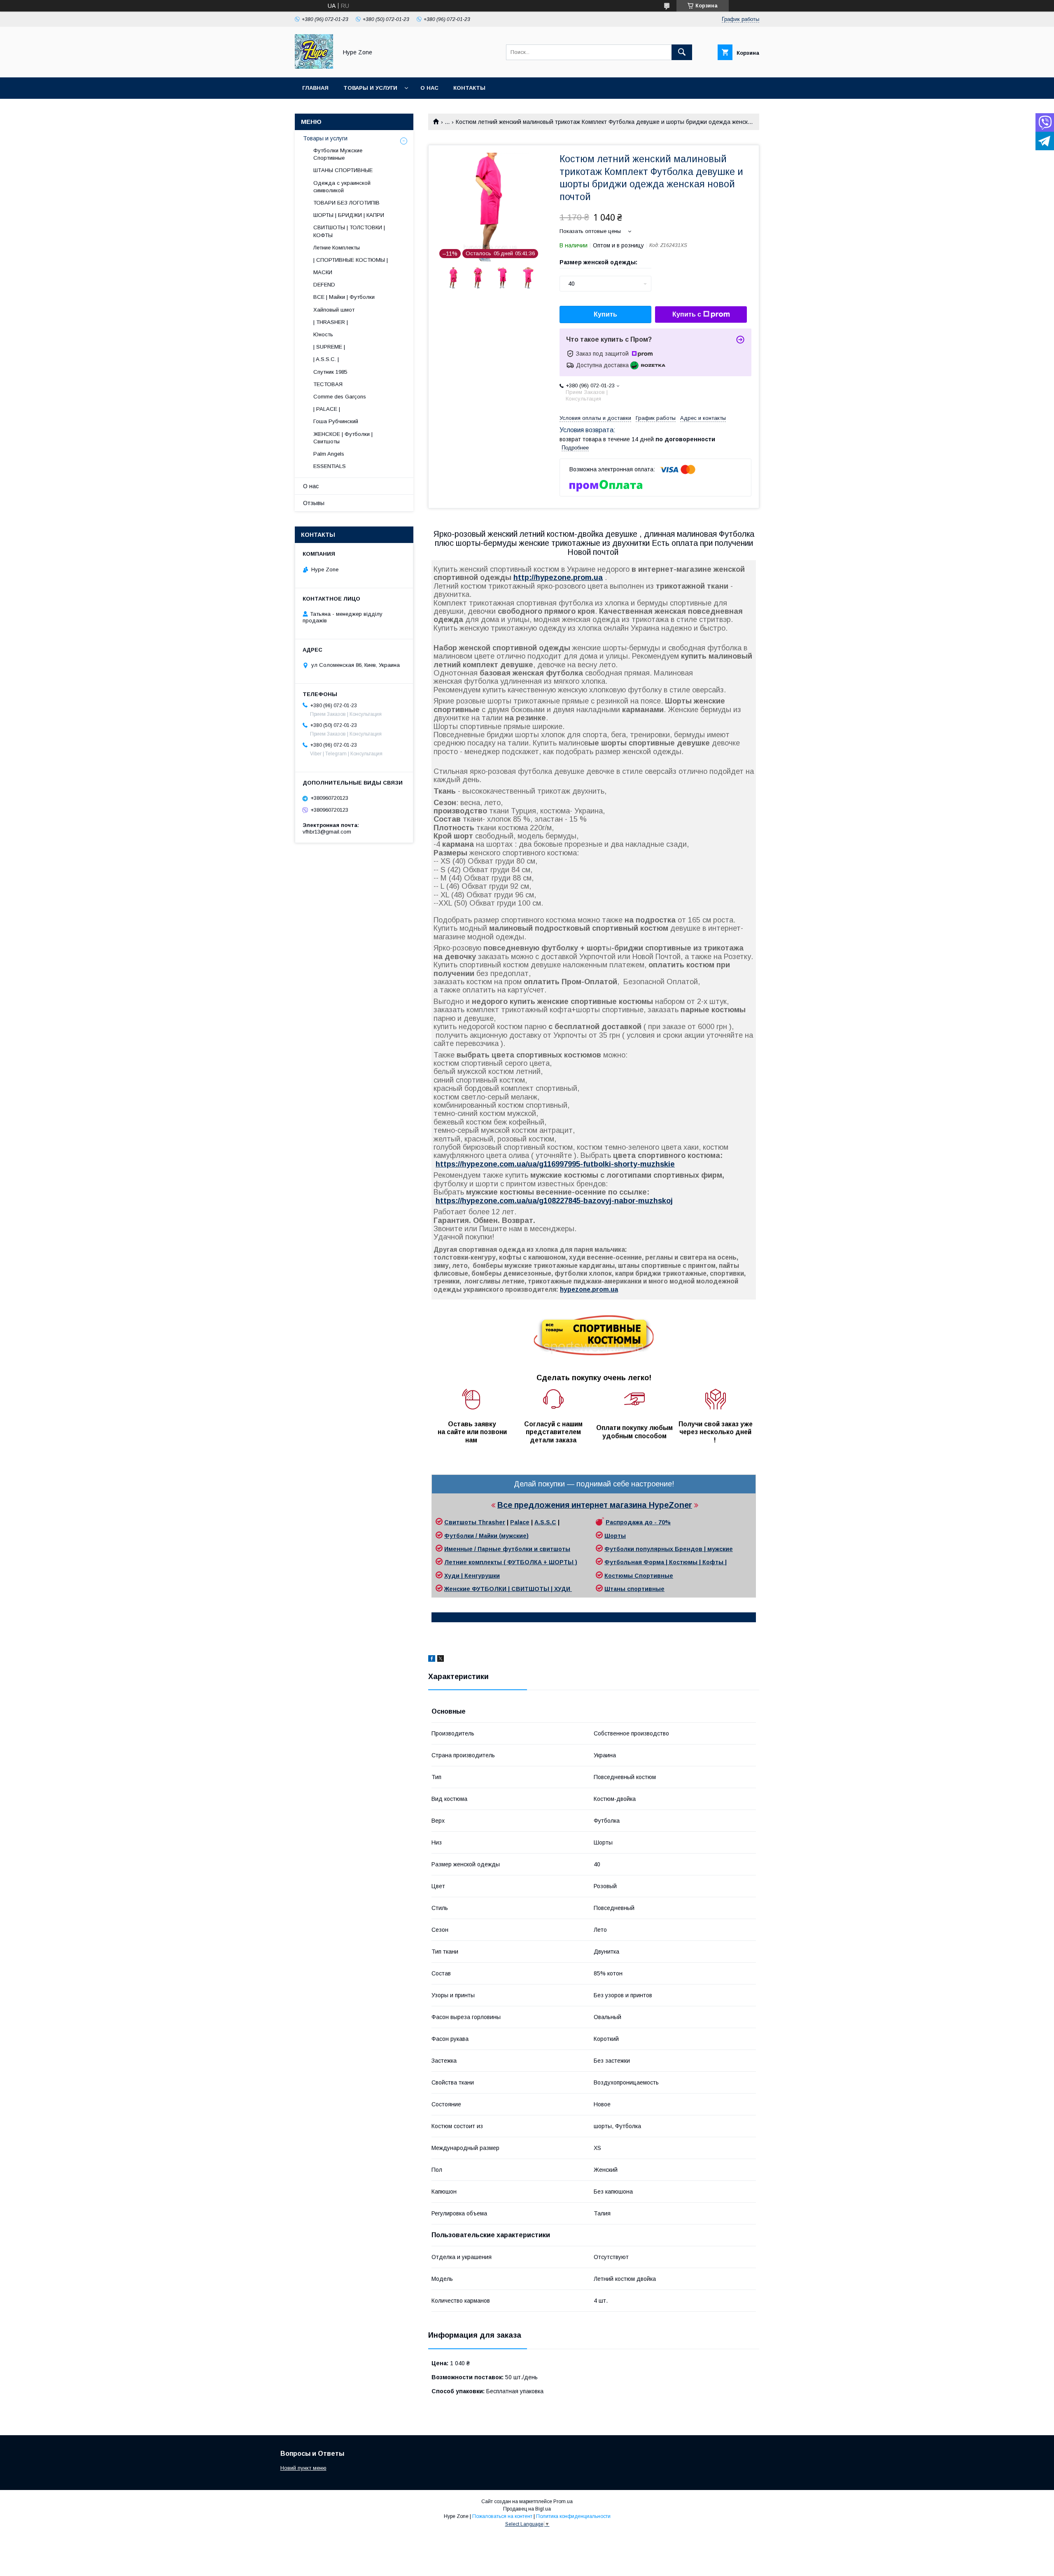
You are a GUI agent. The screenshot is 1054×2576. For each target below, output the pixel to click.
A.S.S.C (545, 1522)
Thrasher (492, 1522)
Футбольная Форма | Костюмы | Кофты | (666, 1562)
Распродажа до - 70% (638, 1522)
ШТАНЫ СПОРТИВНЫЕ (343, 170)
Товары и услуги (370, 88)
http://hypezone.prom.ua (558, 578)
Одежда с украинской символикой (342, 187)
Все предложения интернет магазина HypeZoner (595, 1505)
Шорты (615, 1536)
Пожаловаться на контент (502, 2516)
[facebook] (432, 1660)
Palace (520, 1522)
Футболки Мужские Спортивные (338, 154)
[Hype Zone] (314, 67)
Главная (315, 88)
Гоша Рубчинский (336, 421)
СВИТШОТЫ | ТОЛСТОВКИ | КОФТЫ (349, 231)
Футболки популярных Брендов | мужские (669, 1549)
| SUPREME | (329, 347)
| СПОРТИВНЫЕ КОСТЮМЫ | (351, 260)
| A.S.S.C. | (326, 359)
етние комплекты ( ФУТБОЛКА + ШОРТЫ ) (513, 1562)
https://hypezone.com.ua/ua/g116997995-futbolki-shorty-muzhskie (555, 1164)
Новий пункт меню (303, 2468)
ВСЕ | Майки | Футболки (344, 297)
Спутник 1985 (330, 372)
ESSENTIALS (330, 466)
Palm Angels (329, 454)
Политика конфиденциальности (573, 2516)
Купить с (687, 314)
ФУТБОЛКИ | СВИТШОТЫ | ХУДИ (522, 1589)
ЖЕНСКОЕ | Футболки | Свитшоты (343, 438)
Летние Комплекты (337, 248)
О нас (429, 88)
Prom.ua (563, 2501)
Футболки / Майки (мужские (485, 1536)
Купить (605, 314)
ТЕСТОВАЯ (328, 384)
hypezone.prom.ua (589, 1289)
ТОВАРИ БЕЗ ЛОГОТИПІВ (346, 203)
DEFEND (324, 285)
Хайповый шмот (334, 310)
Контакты (469, 88)
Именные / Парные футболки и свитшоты (507, 1549)
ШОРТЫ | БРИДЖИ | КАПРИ (349, 215)
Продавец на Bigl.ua (527, 2509)
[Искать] (682, 52)
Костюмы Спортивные (639, 1576)
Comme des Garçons (340, 397)
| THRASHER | (331, 322)
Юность (323, 334)
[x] (441, 1660)
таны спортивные (637, 1589)
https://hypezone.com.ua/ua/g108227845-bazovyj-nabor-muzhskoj (554, 1201)
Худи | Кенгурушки (472, 1576)
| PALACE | (327, 409)
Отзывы (314, 503)
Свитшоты (461, 1522)
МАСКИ (323, 272)
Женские (458, 1589)
